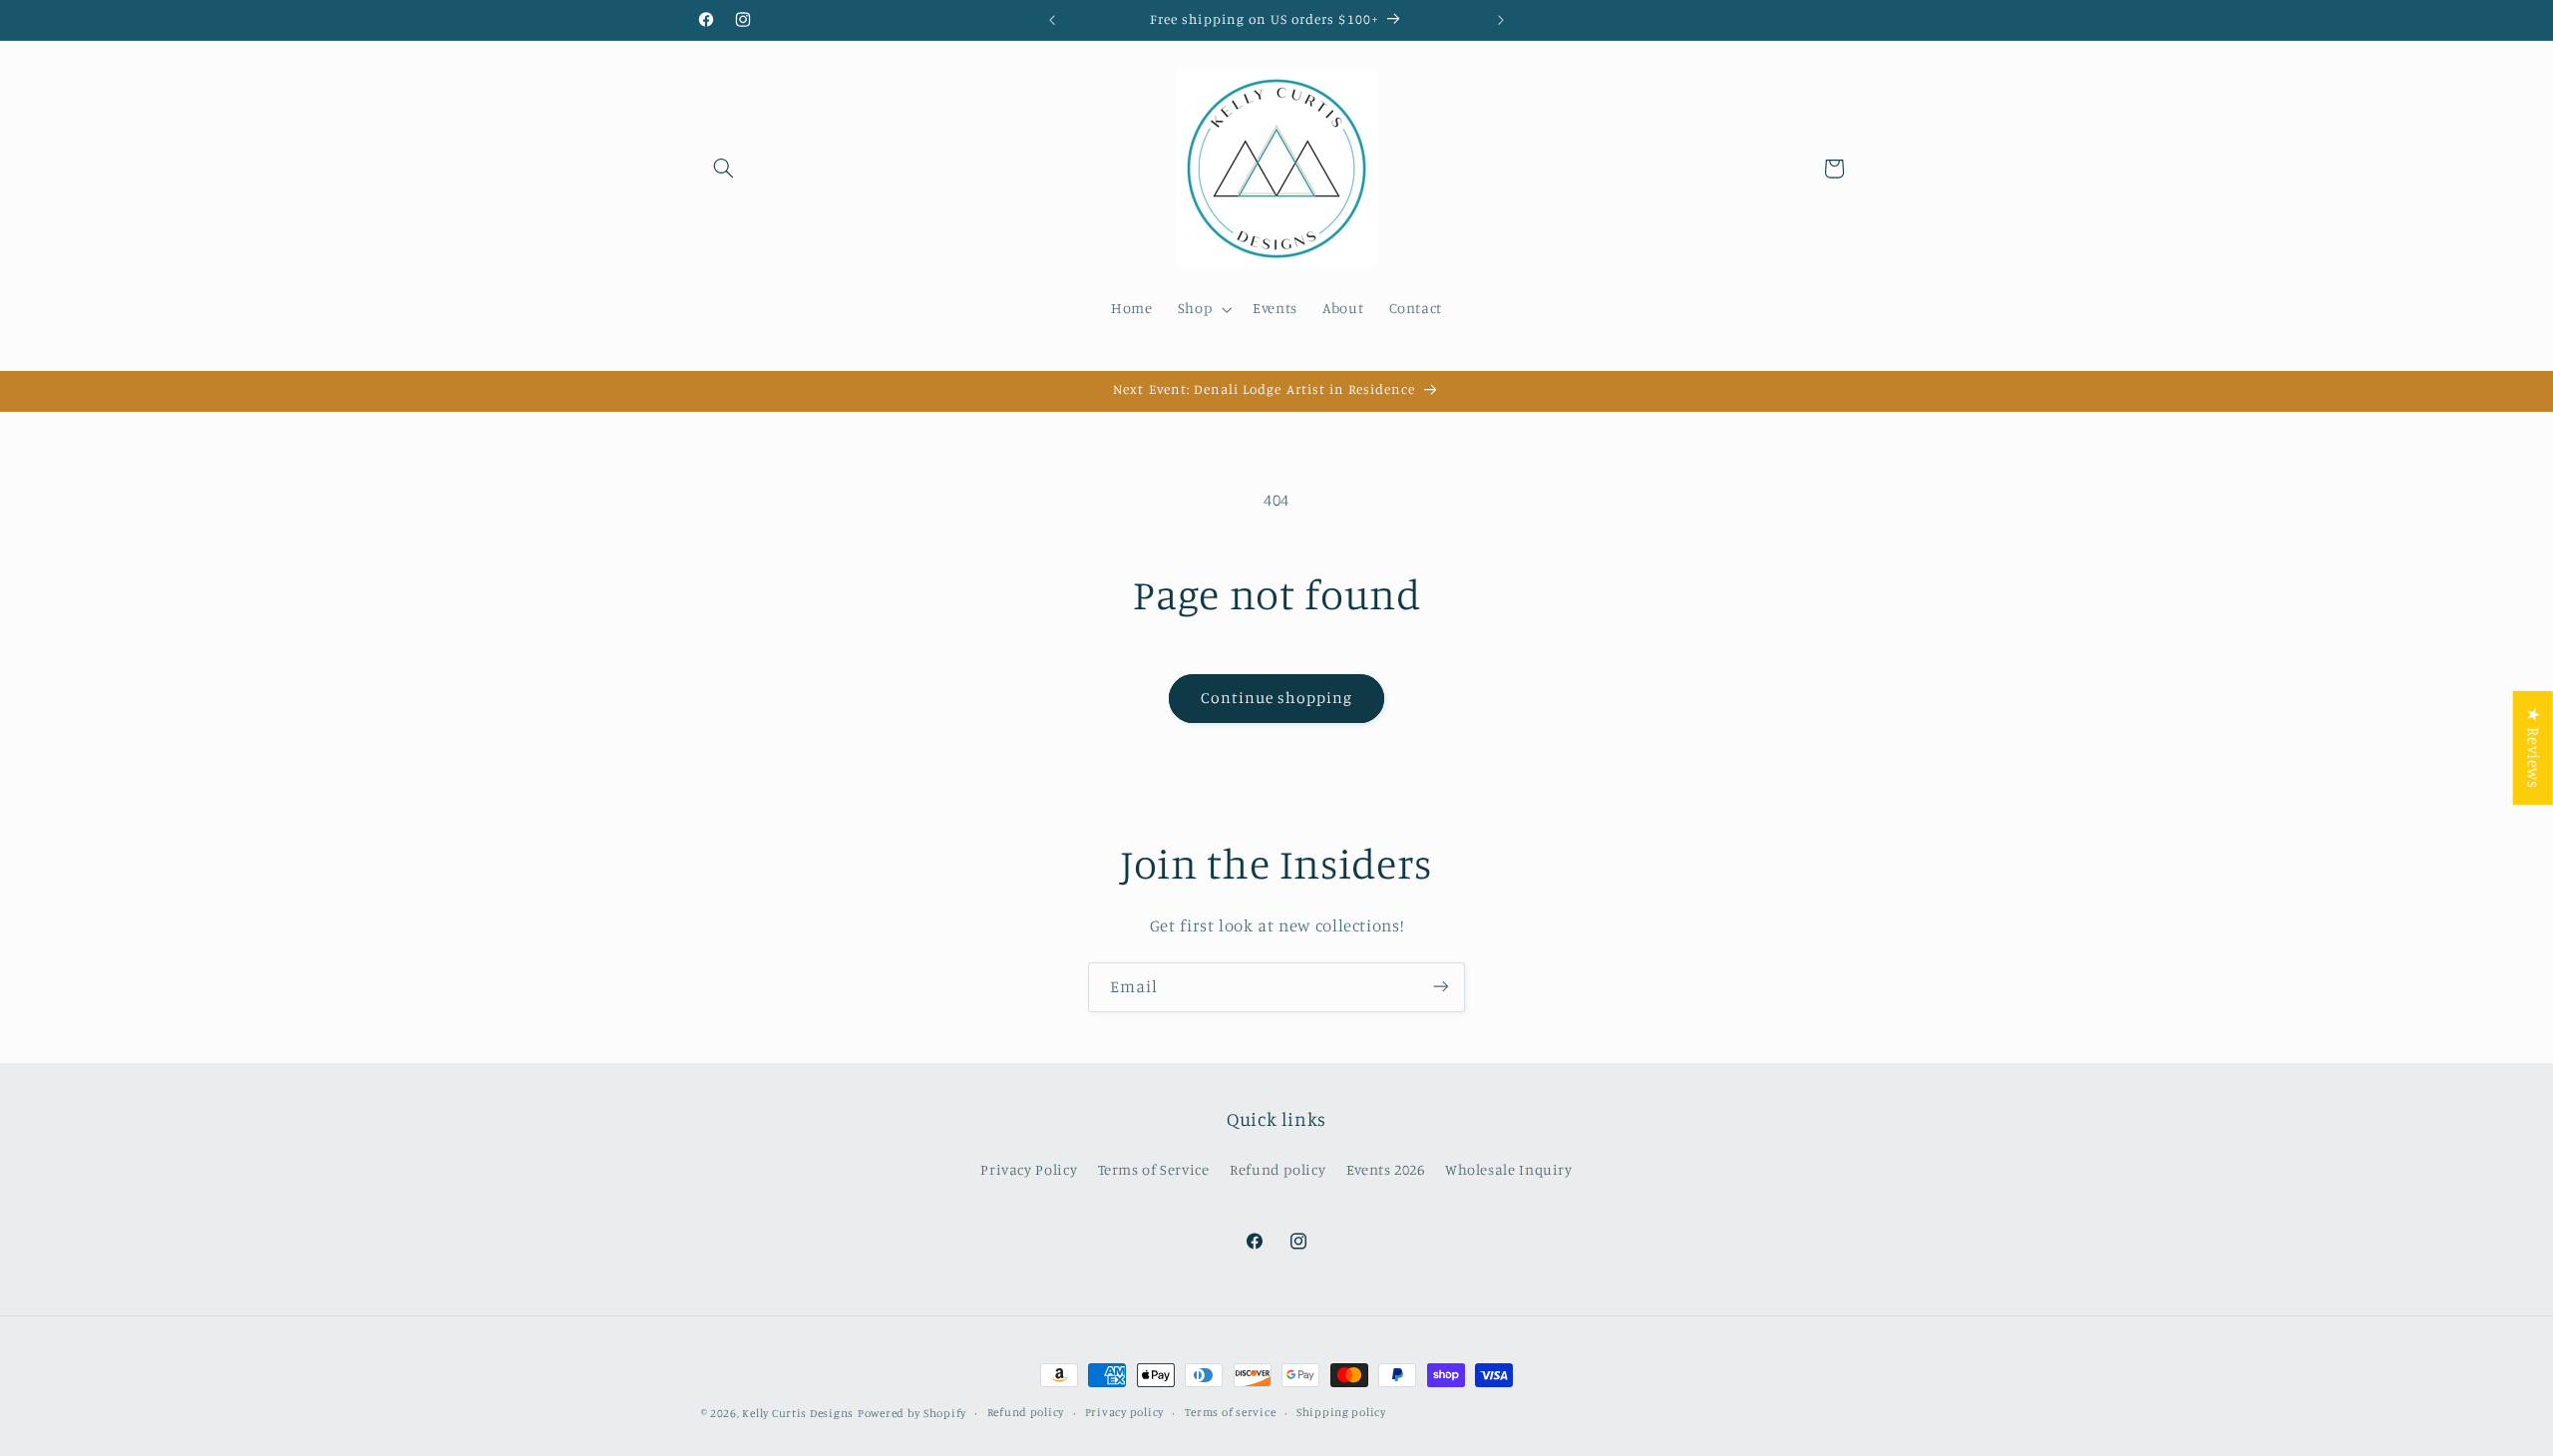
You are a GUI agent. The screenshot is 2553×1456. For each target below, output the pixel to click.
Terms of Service (1154, 1170)
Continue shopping (1277, 698)
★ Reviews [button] (2534, 748)
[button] (724, 169)
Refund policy (1277, 1170)
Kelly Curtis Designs (798, 1413)
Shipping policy (1341, 1413)
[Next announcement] (1501, 20)
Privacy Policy (1029, 1170)
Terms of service (1231, 1413)
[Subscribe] (1441, 987)
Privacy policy (1124, 1413)
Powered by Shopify (912, 1413)
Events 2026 (1386, 1170)
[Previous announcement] (1052, 20)
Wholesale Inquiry (1509, 1170)
